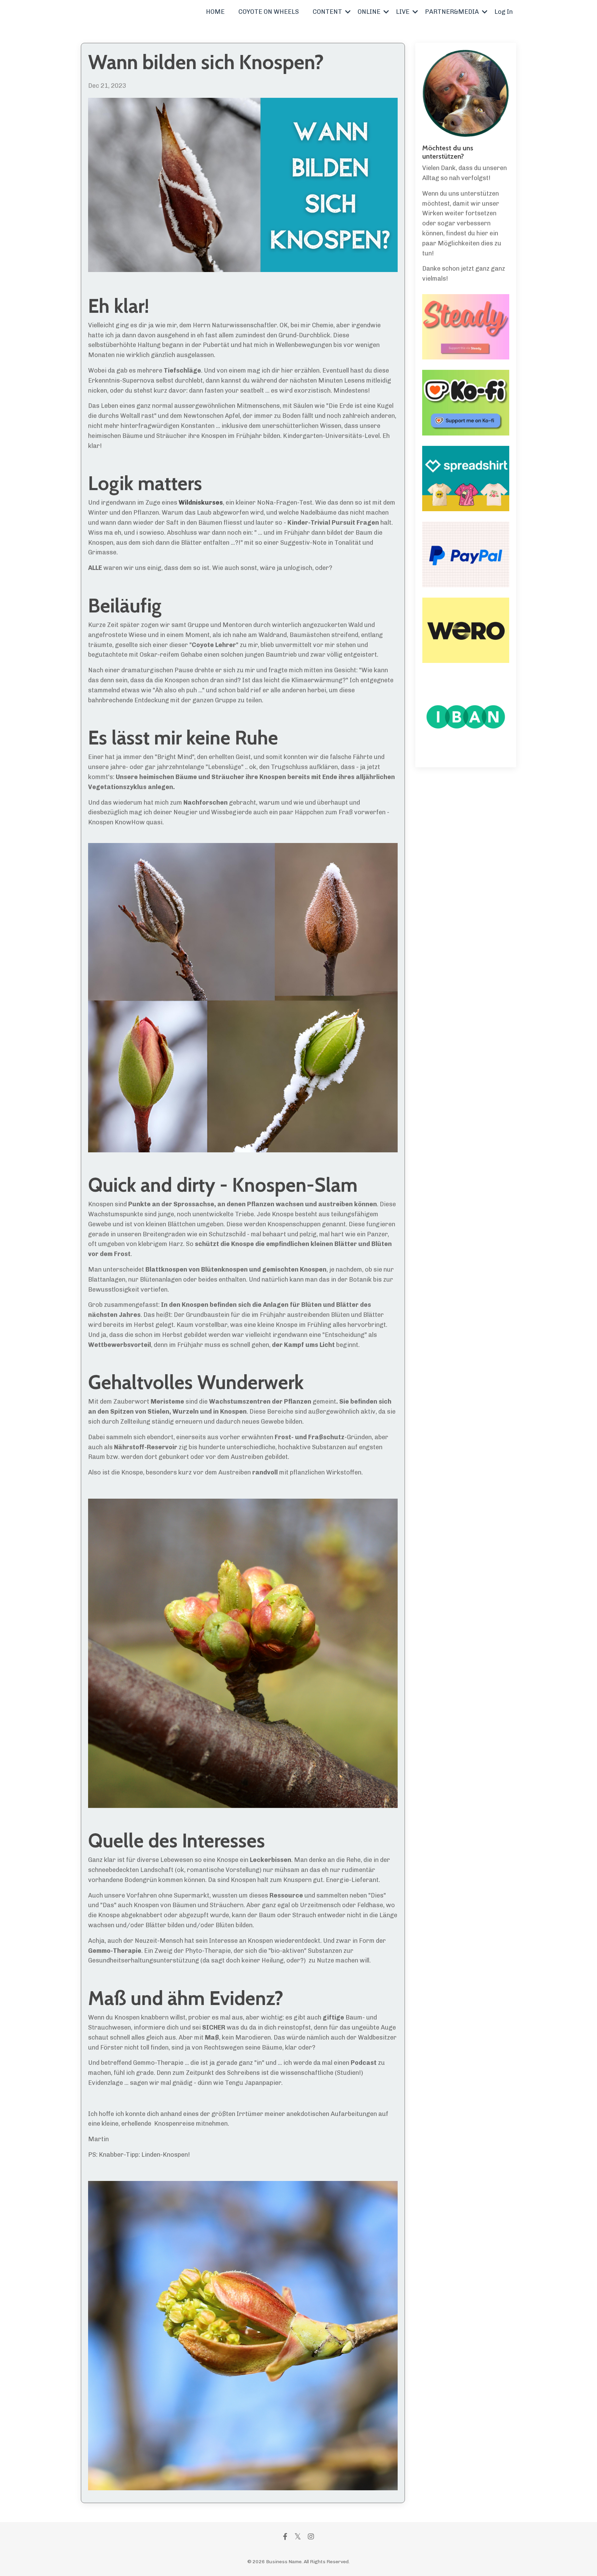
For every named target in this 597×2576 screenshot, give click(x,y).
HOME (215, 12)
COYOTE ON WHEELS (269, 12)
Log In (504, 12)
